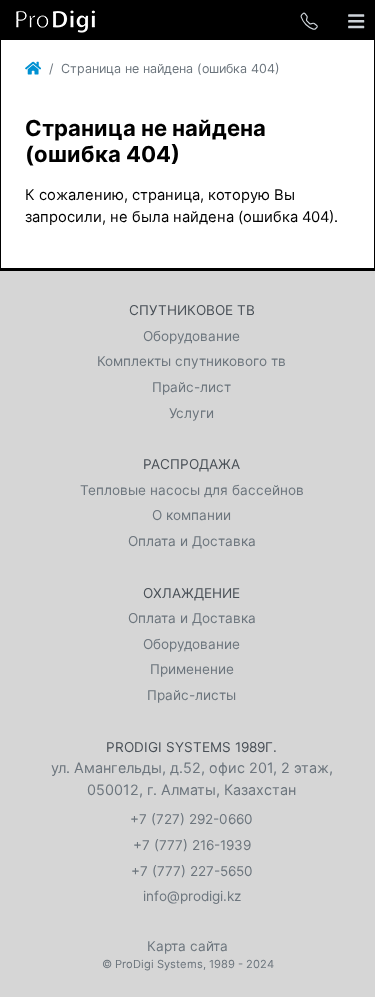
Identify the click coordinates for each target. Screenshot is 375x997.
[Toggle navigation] (356, 20)
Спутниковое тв (192, 310)
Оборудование (191, 336)
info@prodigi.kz (192, 896)
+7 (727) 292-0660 (191, 819)
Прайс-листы (191, 695)
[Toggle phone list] (309, 20)
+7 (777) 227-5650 (192, 871)
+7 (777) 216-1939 (192, 845)
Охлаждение (191, 593)
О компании (191, 515)
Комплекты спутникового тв (191, 361)
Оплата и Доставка (192, 541)
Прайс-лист (191, 387)
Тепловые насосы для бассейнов (192, 490)
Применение (192, 669)
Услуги (191, 413)
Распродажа (191, 464)
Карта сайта (187, 946)
